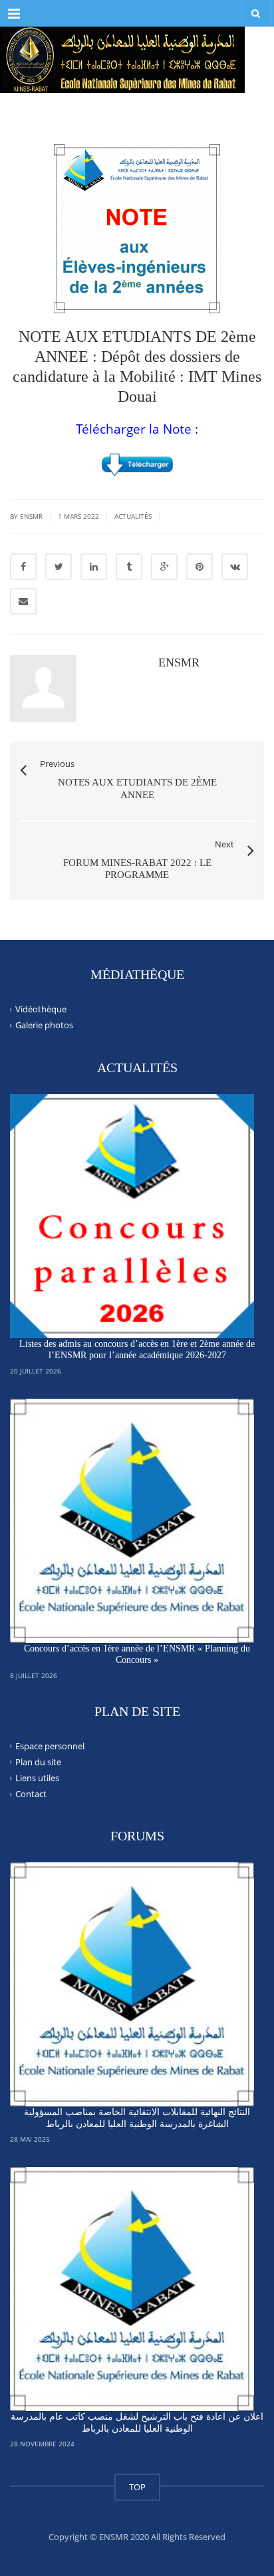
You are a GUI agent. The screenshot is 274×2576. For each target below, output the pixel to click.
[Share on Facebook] (23, 567)
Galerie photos (44, 1025)
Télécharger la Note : (137, 429)
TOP (137, 2487)
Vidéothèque (41, 1009)
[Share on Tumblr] (129, 567)
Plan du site (38, 1762)
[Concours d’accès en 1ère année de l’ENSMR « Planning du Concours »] (132, 1521)
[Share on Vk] (235, 567)
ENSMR (179, 662)
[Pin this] (200, 567)
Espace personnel (50, 1745)
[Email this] (23, 601)
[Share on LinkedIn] (94, 567)
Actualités (133, 516)
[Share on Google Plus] (164, 567)
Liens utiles (37, 1778)
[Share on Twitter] (59, 567)
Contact (31, 1794)
